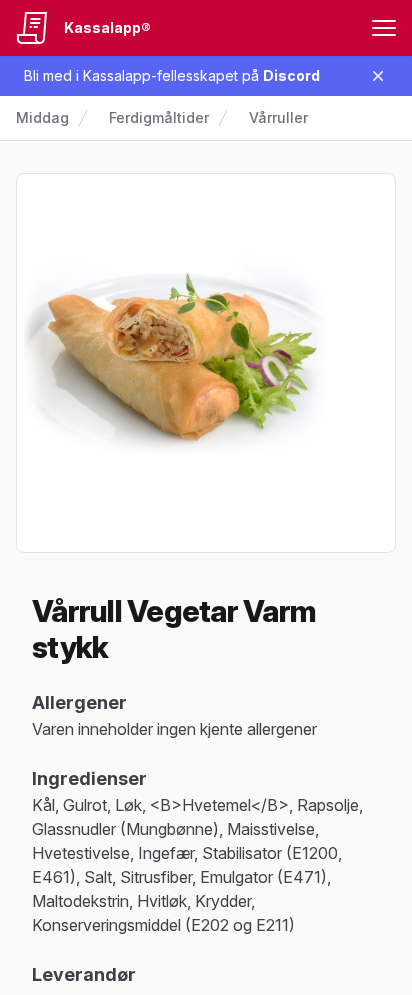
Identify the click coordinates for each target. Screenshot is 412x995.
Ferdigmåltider (159, 117)
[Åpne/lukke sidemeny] (384, 28)
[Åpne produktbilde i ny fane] (206, 363)
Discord (291, 75)
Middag (42, 117)
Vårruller (278, 117)
